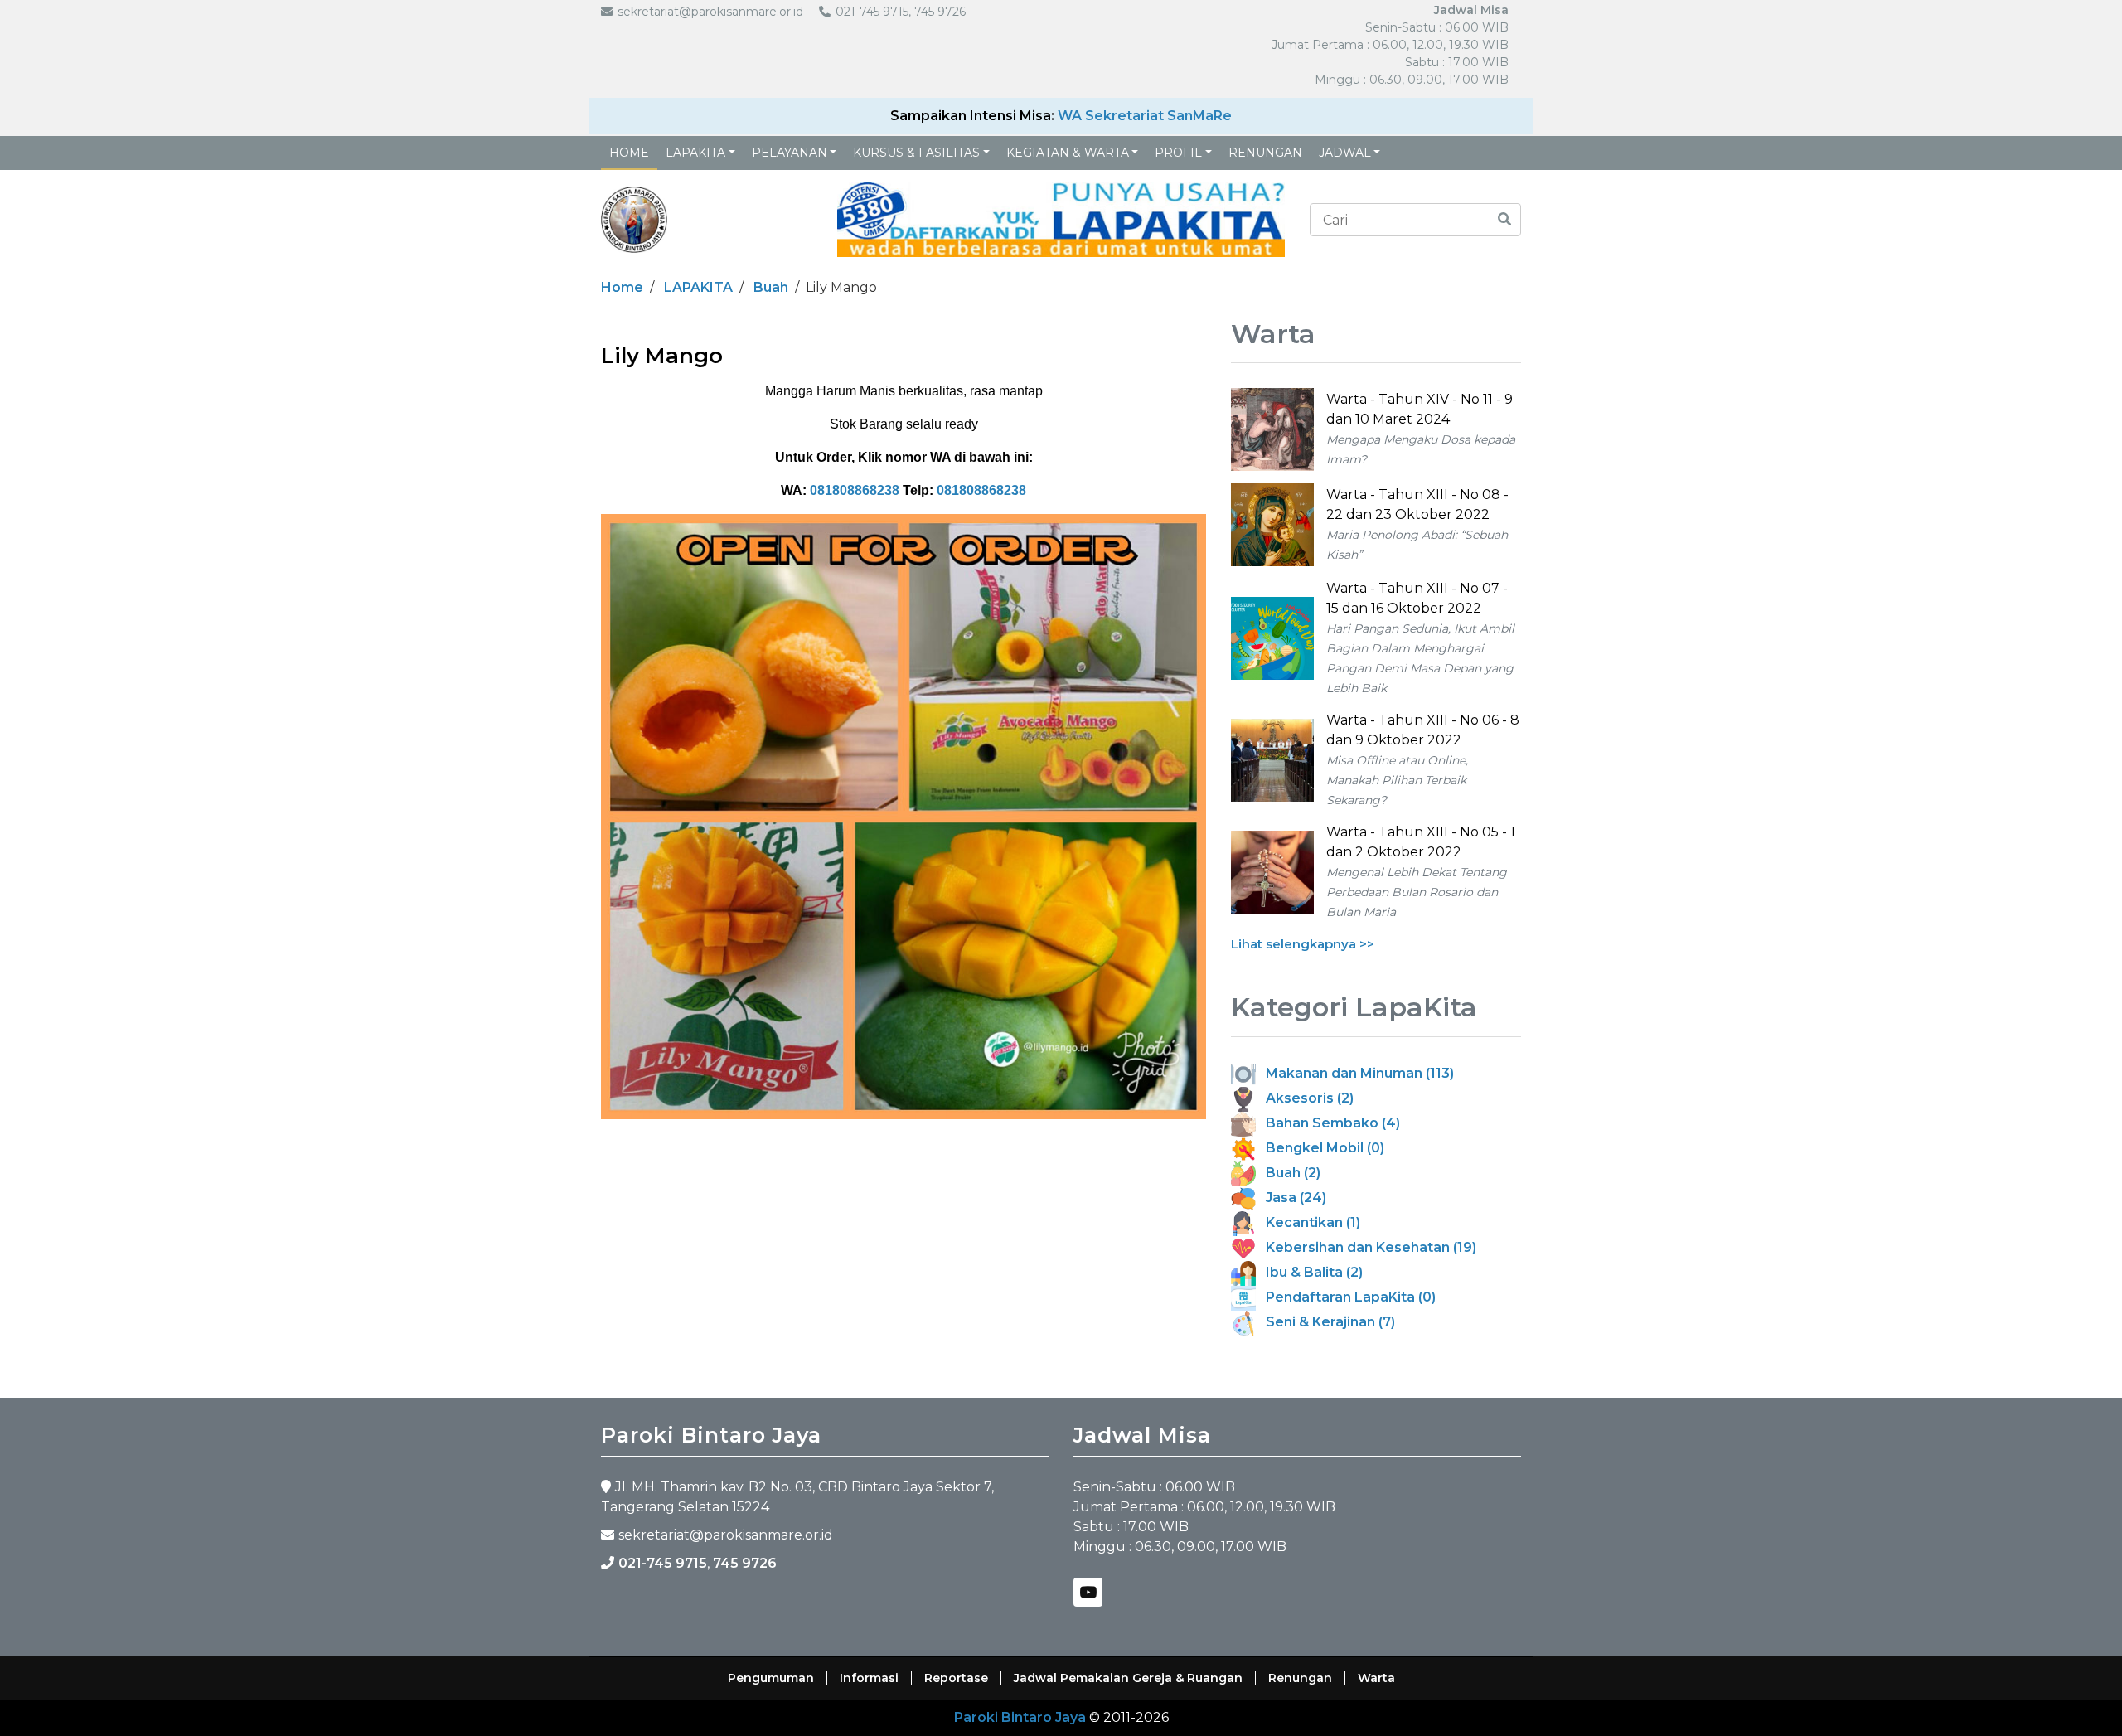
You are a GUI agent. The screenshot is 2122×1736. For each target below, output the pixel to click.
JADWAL (1345, 153)
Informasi (869, 1678)
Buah (771, 287)
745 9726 (745, 1563)
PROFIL (1178, 153)
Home (629, 153)
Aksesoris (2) (1305, 1098)
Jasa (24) (1291, 1198)
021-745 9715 (663, 1563)
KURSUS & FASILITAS (916, 153)
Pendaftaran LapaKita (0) (1346, 1297)
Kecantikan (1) (1308, 1222)
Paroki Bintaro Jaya (1020, 1717)
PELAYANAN (790, 153)
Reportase (956, 1678)
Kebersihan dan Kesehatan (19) (1366, 1247)
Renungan (1265, 153)
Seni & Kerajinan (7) (1325, 1322)
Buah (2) (1288, 1173)
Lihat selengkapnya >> (1303, 944)
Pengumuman (771, 1678)
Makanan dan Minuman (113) (1355, 1073)
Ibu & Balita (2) (1309, 1272)
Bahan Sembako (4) (1328, 1123)
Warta (1376, 1678)
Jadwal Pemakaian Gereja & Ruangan (1128, 1678)
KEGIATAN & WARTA (1068, 153)
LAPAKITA (695, 153)
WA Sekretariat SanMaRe (1145, 116)
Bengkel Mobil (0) (1320, 1148)
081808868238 (855, 490)
